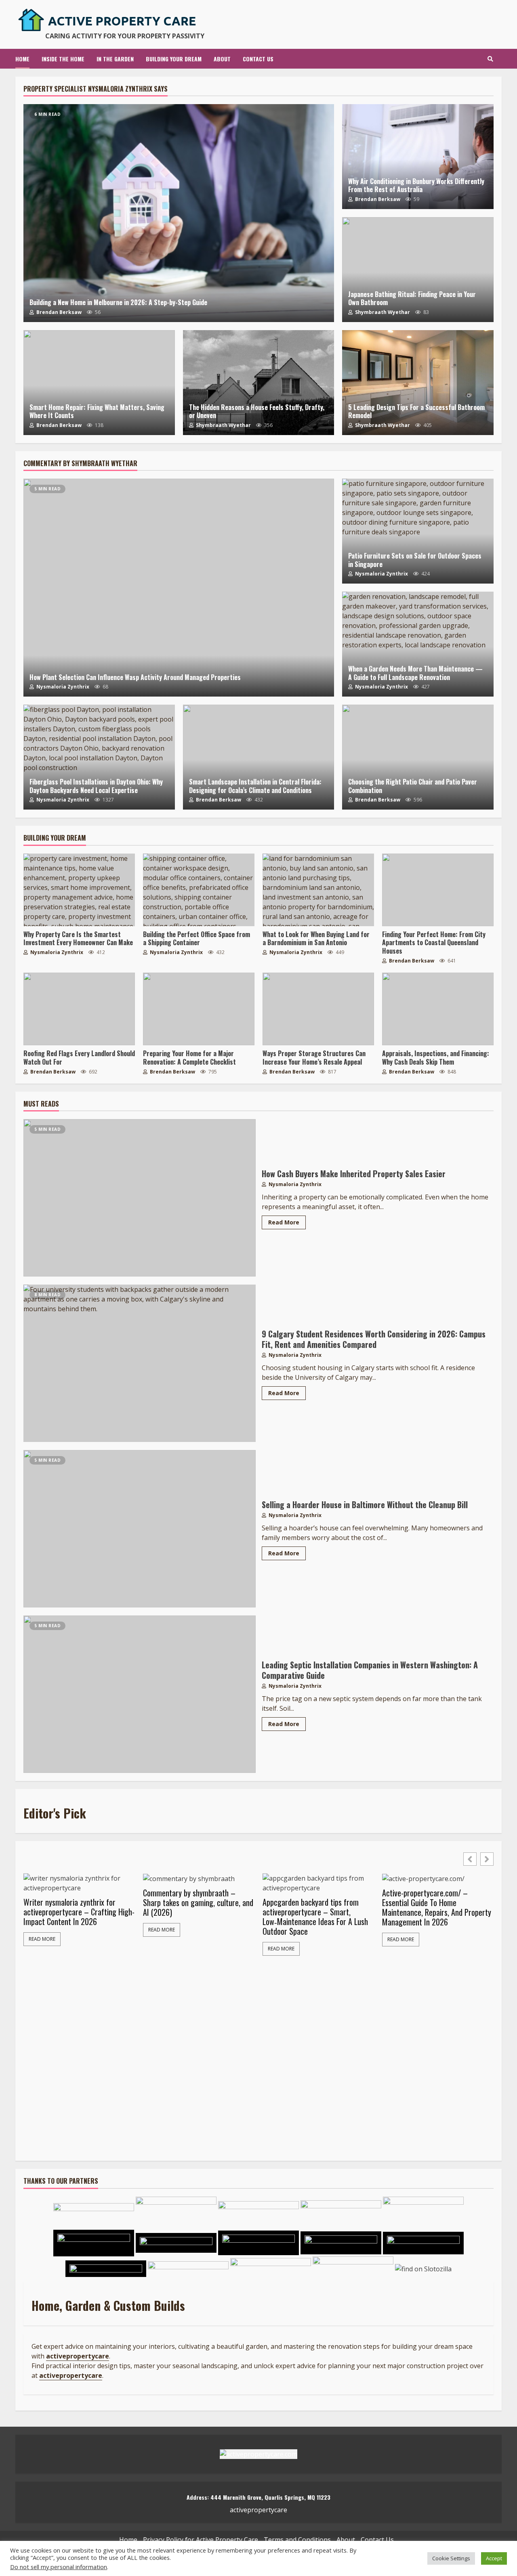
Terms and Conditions (297, 2540)
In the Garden (115, 59)
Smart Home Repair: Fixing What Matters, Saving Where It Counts (99, 383)
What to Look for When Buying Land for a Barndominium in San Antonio (318, 890)
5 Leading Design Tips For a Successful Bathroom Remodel (418, 383)
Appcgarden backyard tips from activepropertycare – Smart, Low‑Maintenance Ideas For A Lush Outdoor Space (315, 1917)
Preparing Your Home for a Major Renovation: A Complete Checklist (199, 1009)
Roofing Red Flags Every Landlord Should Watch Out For (79, 1009)
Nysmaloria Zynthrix (62, 687)
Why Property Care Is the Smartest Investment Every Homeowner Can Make (79, 890)
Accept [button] (494, 2558)
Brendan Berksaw (58, 312)
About (222, 59)
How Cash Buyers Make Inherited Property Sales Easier (140, 1198)
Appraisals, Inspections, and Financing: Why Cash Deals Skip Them (438, 1009)
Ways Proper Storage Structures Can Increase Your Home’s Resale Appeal (318, 1009)
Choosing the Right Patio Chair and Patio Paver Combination (418, 757)
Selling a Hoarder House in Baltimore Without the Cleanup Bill (140, 1529)
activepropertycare (71, 2375)
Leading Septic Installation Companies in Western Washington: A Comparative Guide (140, 1694)
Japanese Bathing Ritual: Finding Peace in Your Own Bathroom (418, 270)
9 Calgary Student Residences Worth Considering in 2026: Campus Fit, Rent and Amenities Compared (140, 1363)
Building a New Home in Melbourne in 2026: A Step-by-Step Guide (179, 213)
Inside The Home (63, 59)
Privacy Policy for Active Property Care (201, 2540)
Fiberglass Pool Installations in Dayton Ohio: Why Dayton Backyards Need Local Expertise (99, 757)
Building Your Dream (174, 59)
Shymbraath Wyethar (382, 312)
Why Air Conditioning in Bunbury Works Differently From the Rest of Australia (418, 157)
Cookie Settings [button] (451, 2558)
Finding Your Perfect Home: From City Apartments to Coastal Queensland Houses (438, 890)
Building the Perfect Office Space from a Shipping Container (199, 890)
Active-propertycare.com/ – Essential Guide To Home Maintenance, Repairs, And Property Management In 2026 (437, 1907)
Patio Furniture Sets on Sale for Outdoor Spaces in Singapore (418, 531)
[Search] (490, 59)
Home (22, 59)
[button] (487, 1859)
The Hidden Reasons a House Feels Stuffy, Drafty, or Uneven (259, 383)
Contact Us (258, 59)
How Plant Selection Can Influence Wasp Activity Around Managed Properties (179, 588)
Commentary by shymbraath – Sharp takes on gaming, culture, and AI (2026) (198, 1902)
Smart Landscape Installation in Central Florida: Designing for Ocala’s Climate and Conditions (259, 757)
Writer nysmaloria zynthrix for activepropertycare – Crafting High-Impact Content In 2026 (79, 1912)
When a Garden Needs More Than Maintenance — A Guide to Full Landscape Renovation (418, 644)
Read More (284, 1222)
